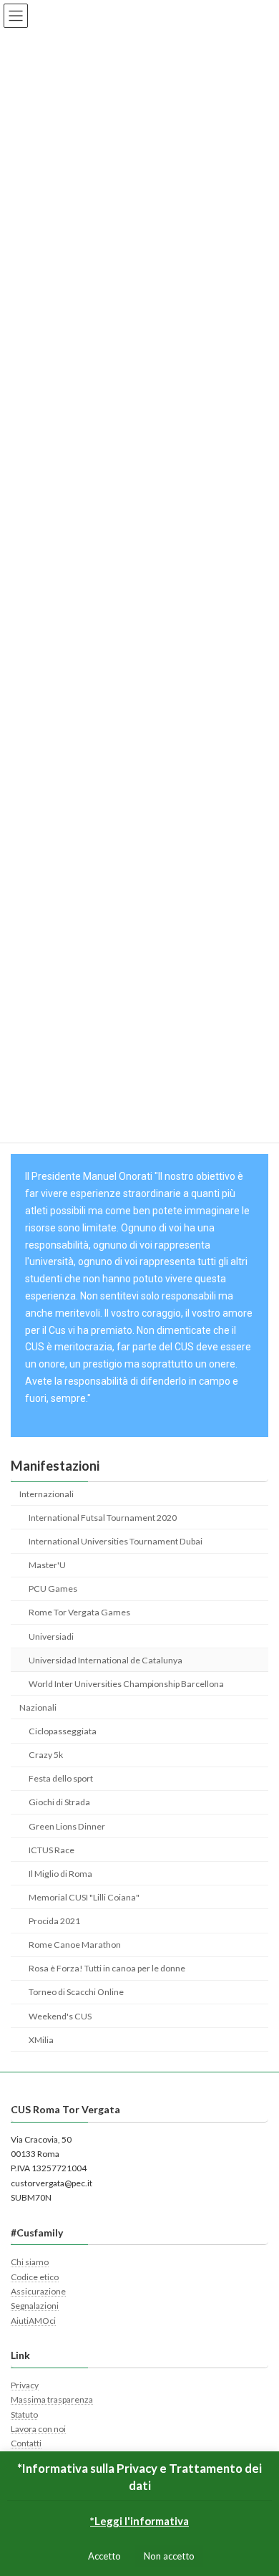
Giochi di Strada (59, 1802)
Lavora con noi (38, 2429)
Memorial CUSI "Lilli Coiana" (84, 1897)
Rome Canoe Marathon (75, 1945)
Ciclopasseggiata (63, 1731)
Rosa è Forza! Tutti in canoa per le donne (107, 1968)
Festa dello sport (61, 1778)
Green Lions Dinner (67, 1826)
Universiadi (51, 1636)
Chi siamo (30, 2262)
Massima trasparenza (52, 2399)
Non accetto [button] (169, 2556)
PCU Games (53, 1589)
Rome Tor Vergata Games (79, 1612)
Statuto (24, 2414)
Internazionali (46, 1493)
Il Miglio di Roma (60, 1873)
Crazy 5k (46, 1755)
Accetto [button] (104, 2556)
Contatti (26, 2443)
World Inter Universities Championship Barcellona (126, 1683)
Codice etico (35, 2276)
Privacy (25, 2385)
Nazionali (38, 1707)
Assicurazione (38, 2291)
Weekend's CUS (60, 2015)
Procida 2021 (54, 1921)
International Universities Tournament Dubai (116, 1541)
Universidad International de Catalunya (106, 1659)
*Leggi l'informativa (139, 2521)
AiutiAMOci (33, 2321)
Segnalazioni (35, 2306)
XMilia (41, 2039)
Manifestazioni (55, 1466)
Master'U (47, 1565)
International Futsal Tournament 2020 (103, 1517)
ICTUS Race (52, 1849)
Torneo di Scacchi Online (76, 1992)
